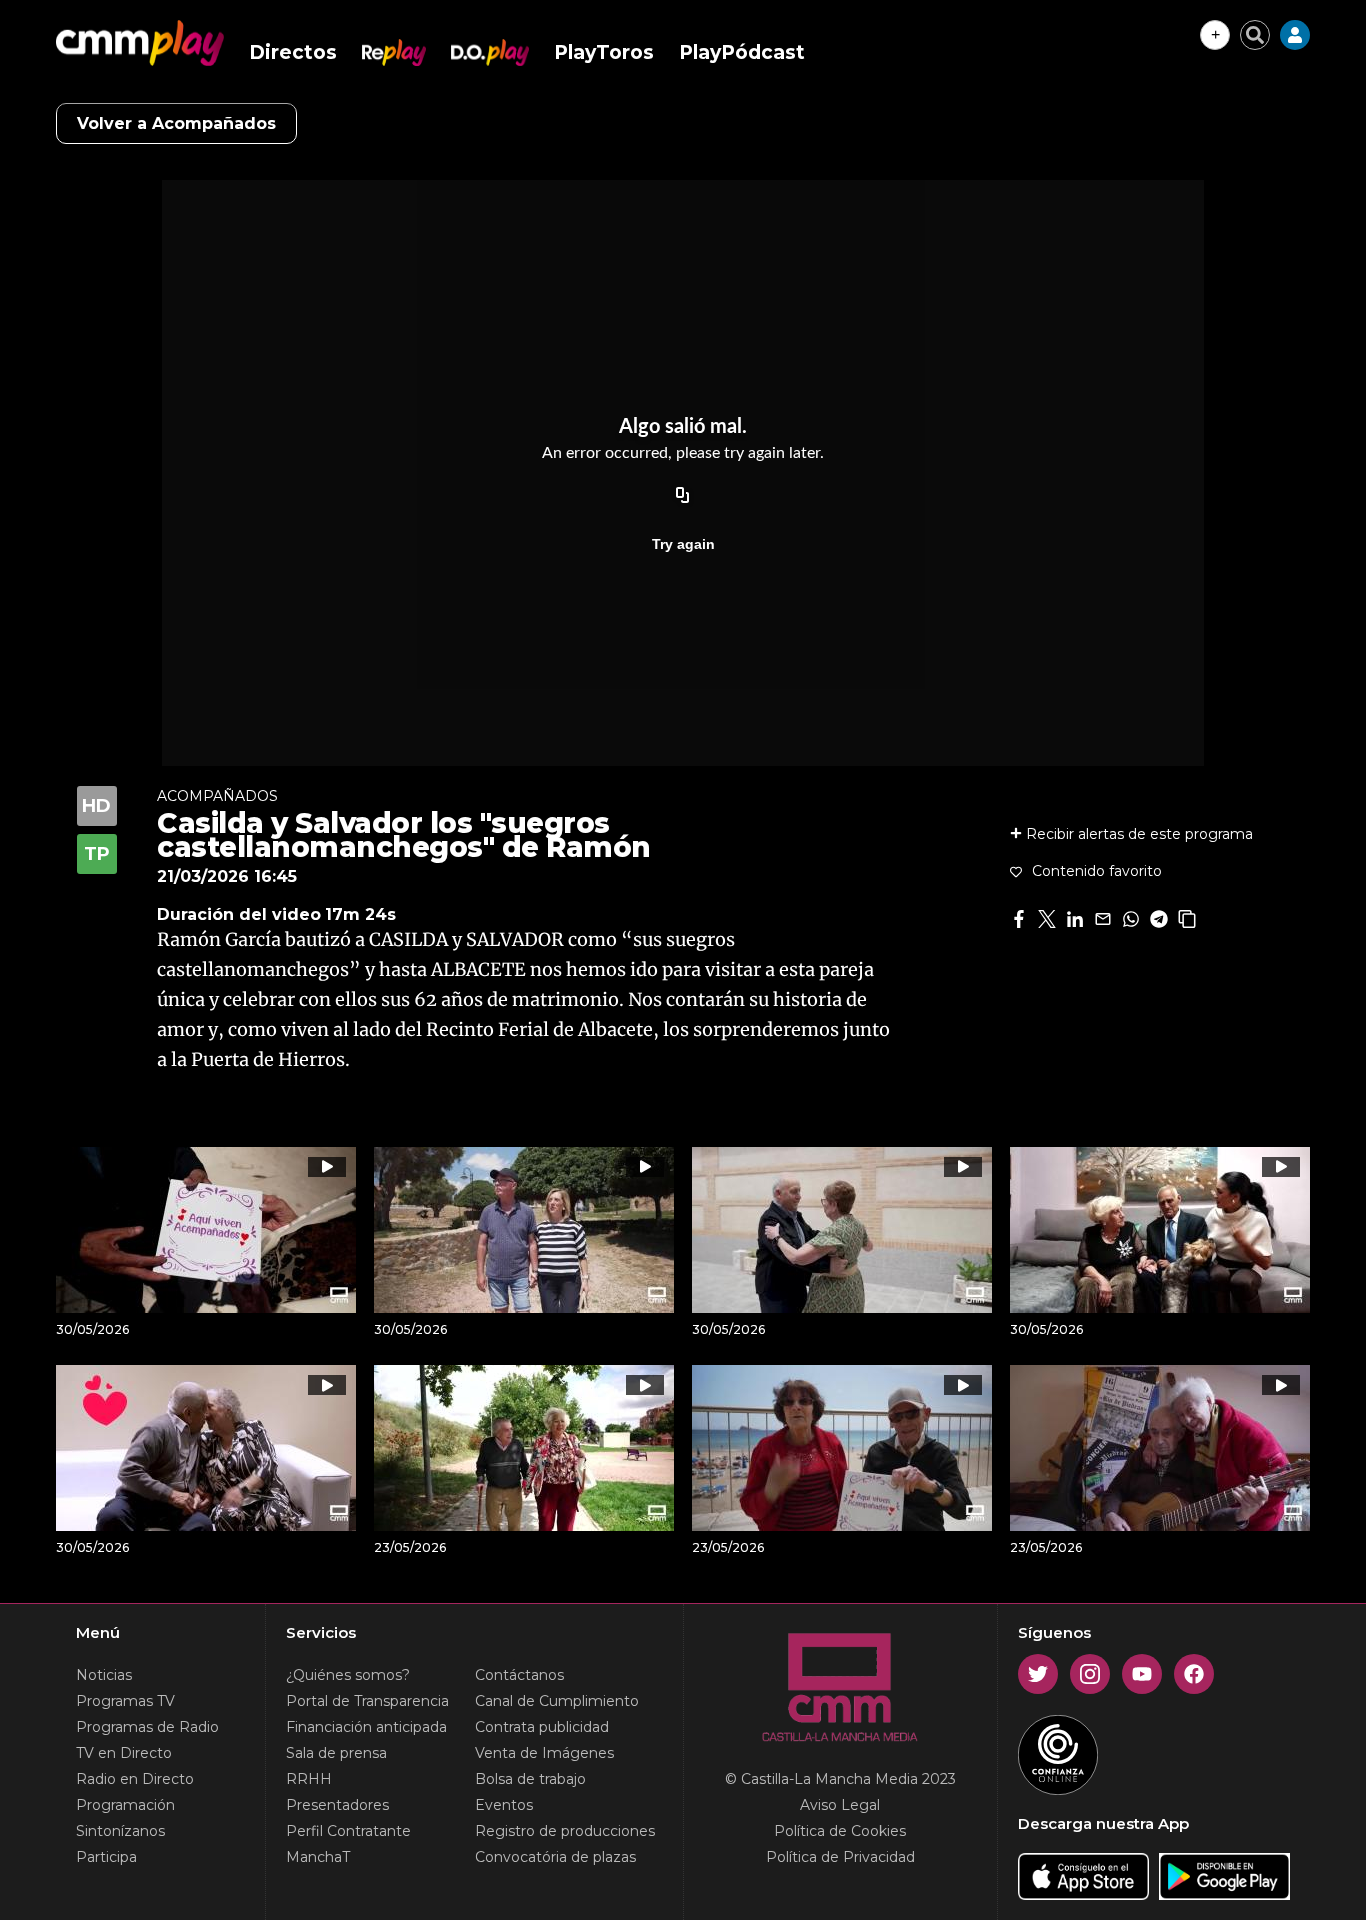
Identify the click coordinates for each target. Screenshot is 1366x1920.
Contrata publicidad (542, 1727)
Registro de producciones (565, 1831)
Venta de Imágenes (544, 1753)
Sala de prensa (336, 1753)
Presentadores (337, 1805)
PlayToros (604, 52)
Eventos (504, 1805)
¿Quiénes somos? (348, 1675)
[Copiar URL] (683, 496)
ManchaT (318, 1857)
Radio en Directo (135, 1779)
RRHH (309, 1779)
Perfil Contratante (348, 1831)
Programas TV (125, 1701)
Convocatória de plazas (555, 1857)
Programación (125, 1805)
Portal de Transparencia (367, 1701)
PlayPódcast (742, 52)
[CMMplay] (140, 43)
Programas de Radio (147, 1727)
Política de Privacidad (840, 1857)
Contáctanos (519, 1675)
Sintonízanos (120, 1831)
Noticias (104, 1675)
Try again (683, 544)
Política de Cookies (840, 1831)
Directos (293, 52)
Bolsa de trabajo (530, 1779)
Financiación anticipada (366, 1727)
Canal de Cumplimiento (557, 1701)
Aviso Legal (840, 1805)
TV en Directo (124, 1753)
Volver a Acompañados (176, 123)
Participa (106, 1857)
